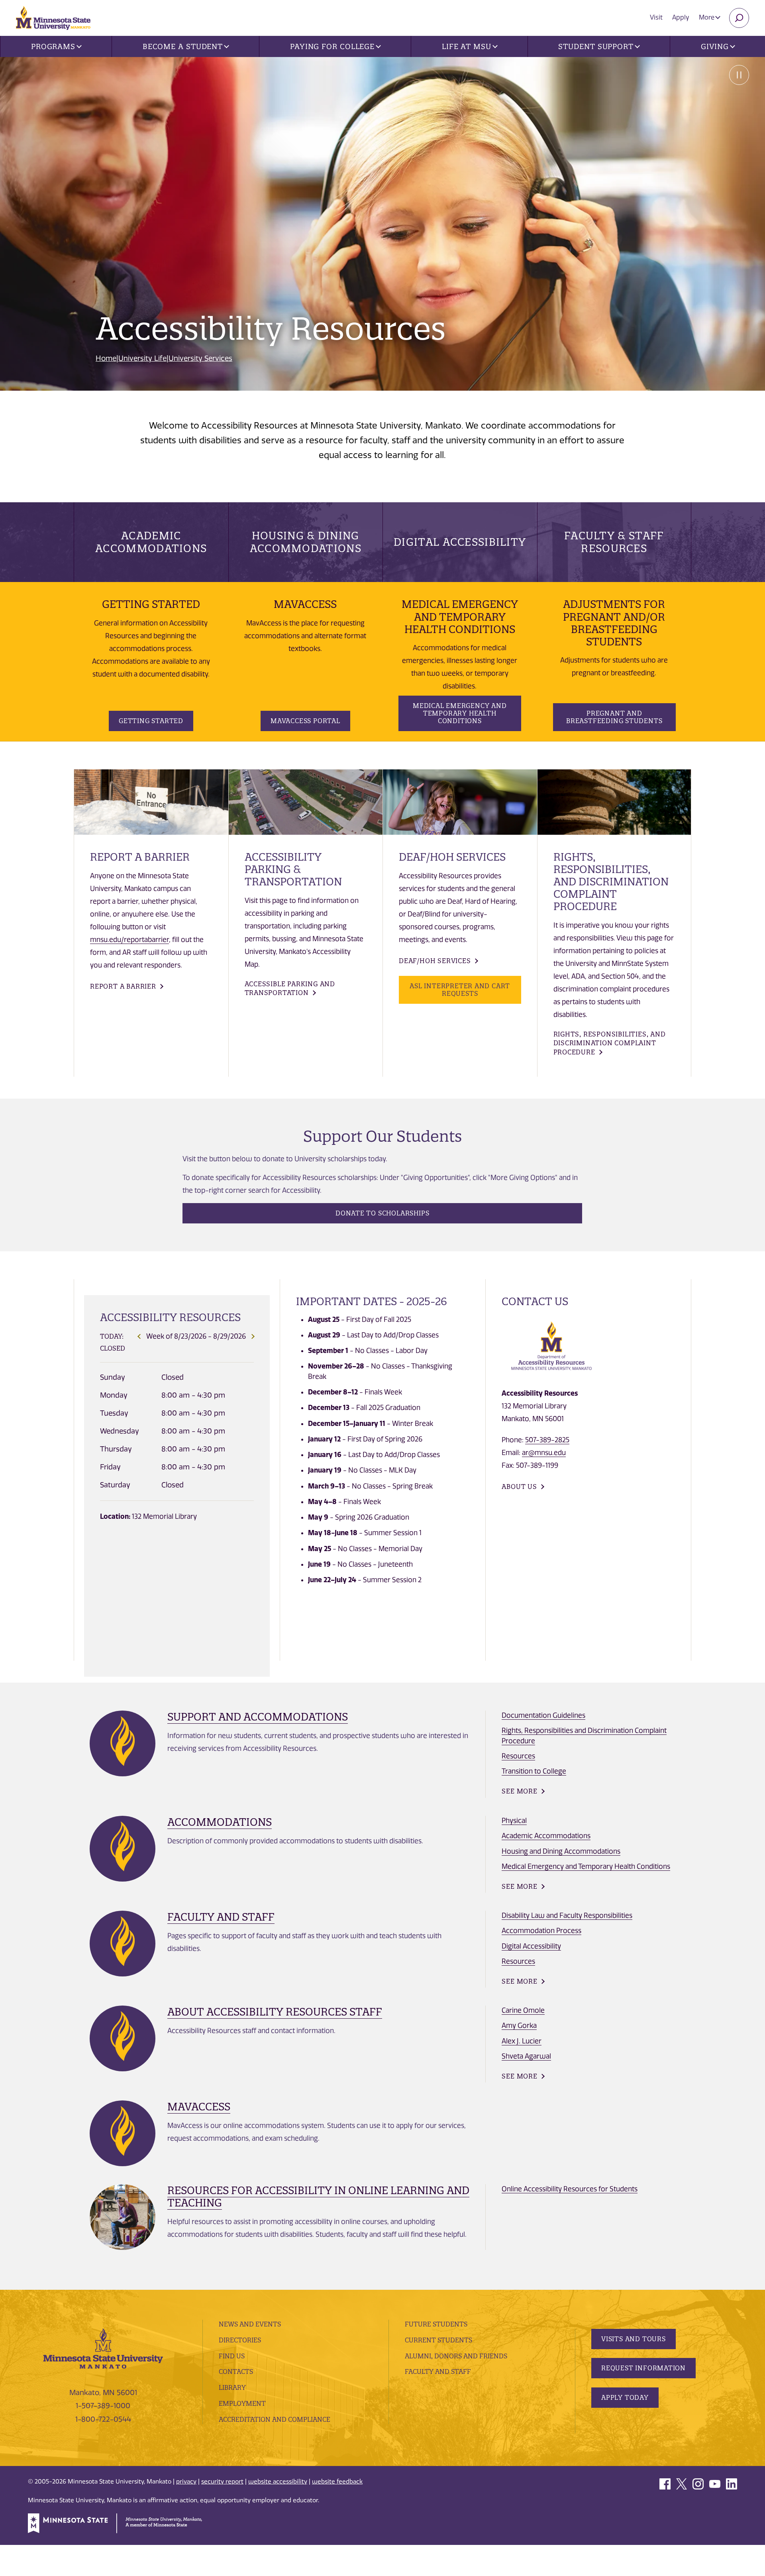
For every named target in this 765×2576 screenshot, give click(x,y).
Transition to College (534, 1771)
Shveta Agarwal (526, 2056)
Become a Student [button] (183, 46)
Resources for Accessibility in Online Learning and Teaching (318, 2196)
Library (232, 2387)
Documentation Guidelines (543, 1715)
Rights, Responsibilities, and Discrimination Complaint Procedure (610, 1043)
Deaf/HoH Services (435, 961)
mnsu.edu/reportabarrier (129, 940)
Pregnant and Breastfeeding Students (614, 717)
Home (106, 358)
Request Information (643, 2368)
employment (242, 2403)
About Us (519, 1487)
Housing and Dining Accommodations (561, 1851)
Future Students (436, 2324)
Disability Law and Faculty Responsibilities (567, 1915)
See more (519, 1791)
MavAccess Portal (305, 721)
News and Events (250, 2324)
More (707, 17)
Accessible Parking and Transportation (290, 988)
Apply (681, 17)
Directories (240, 2340)
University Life (142, 358)
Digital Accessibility (460, 542)
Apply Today (625, 2397)
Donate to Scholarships (382, 1213)
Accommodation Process (541, 1931)
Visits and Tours (634, 2339)
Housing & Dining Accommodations (306, 542)
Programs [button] (53, 46)
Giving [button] (715, 46)
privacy (186, 2482)
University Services (200, 358)
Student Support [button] (596, 46)
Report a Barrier (123, 986)
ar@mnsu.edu (544, 1453)
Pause (739, 75)
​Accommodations (220, 1822)
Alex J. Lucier (522, 2041)
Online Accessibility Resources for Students (570, 2189)
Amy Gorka (519, 2025)
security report (222, 2482)
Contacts (236, 2371)
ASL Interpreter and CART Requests (460, 990)
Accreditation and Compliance (275, 2419)
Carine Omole (523, 2010)
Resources (518, 1756)
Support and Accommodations (258, 1717)
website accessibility (278, 2482)
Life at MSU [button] (467, 46)
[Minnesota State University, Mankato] (103, 2348)
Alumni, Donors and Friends (456, 2356)
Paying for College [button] (332, 46)
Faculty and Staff (221, 1917)
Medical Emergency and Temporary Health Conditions (460, 713)
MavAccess (199, 2107)
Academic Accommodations (151, 542)
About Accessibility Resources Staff (275, 2012)
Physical (514, 1821)
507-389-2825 (547, 1440)
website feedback (337, 2482)
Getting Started (151, 721)
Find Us (232, 2356)
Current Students (438, 2340)
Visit (656, 17)
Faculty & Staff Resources (614, 542)
